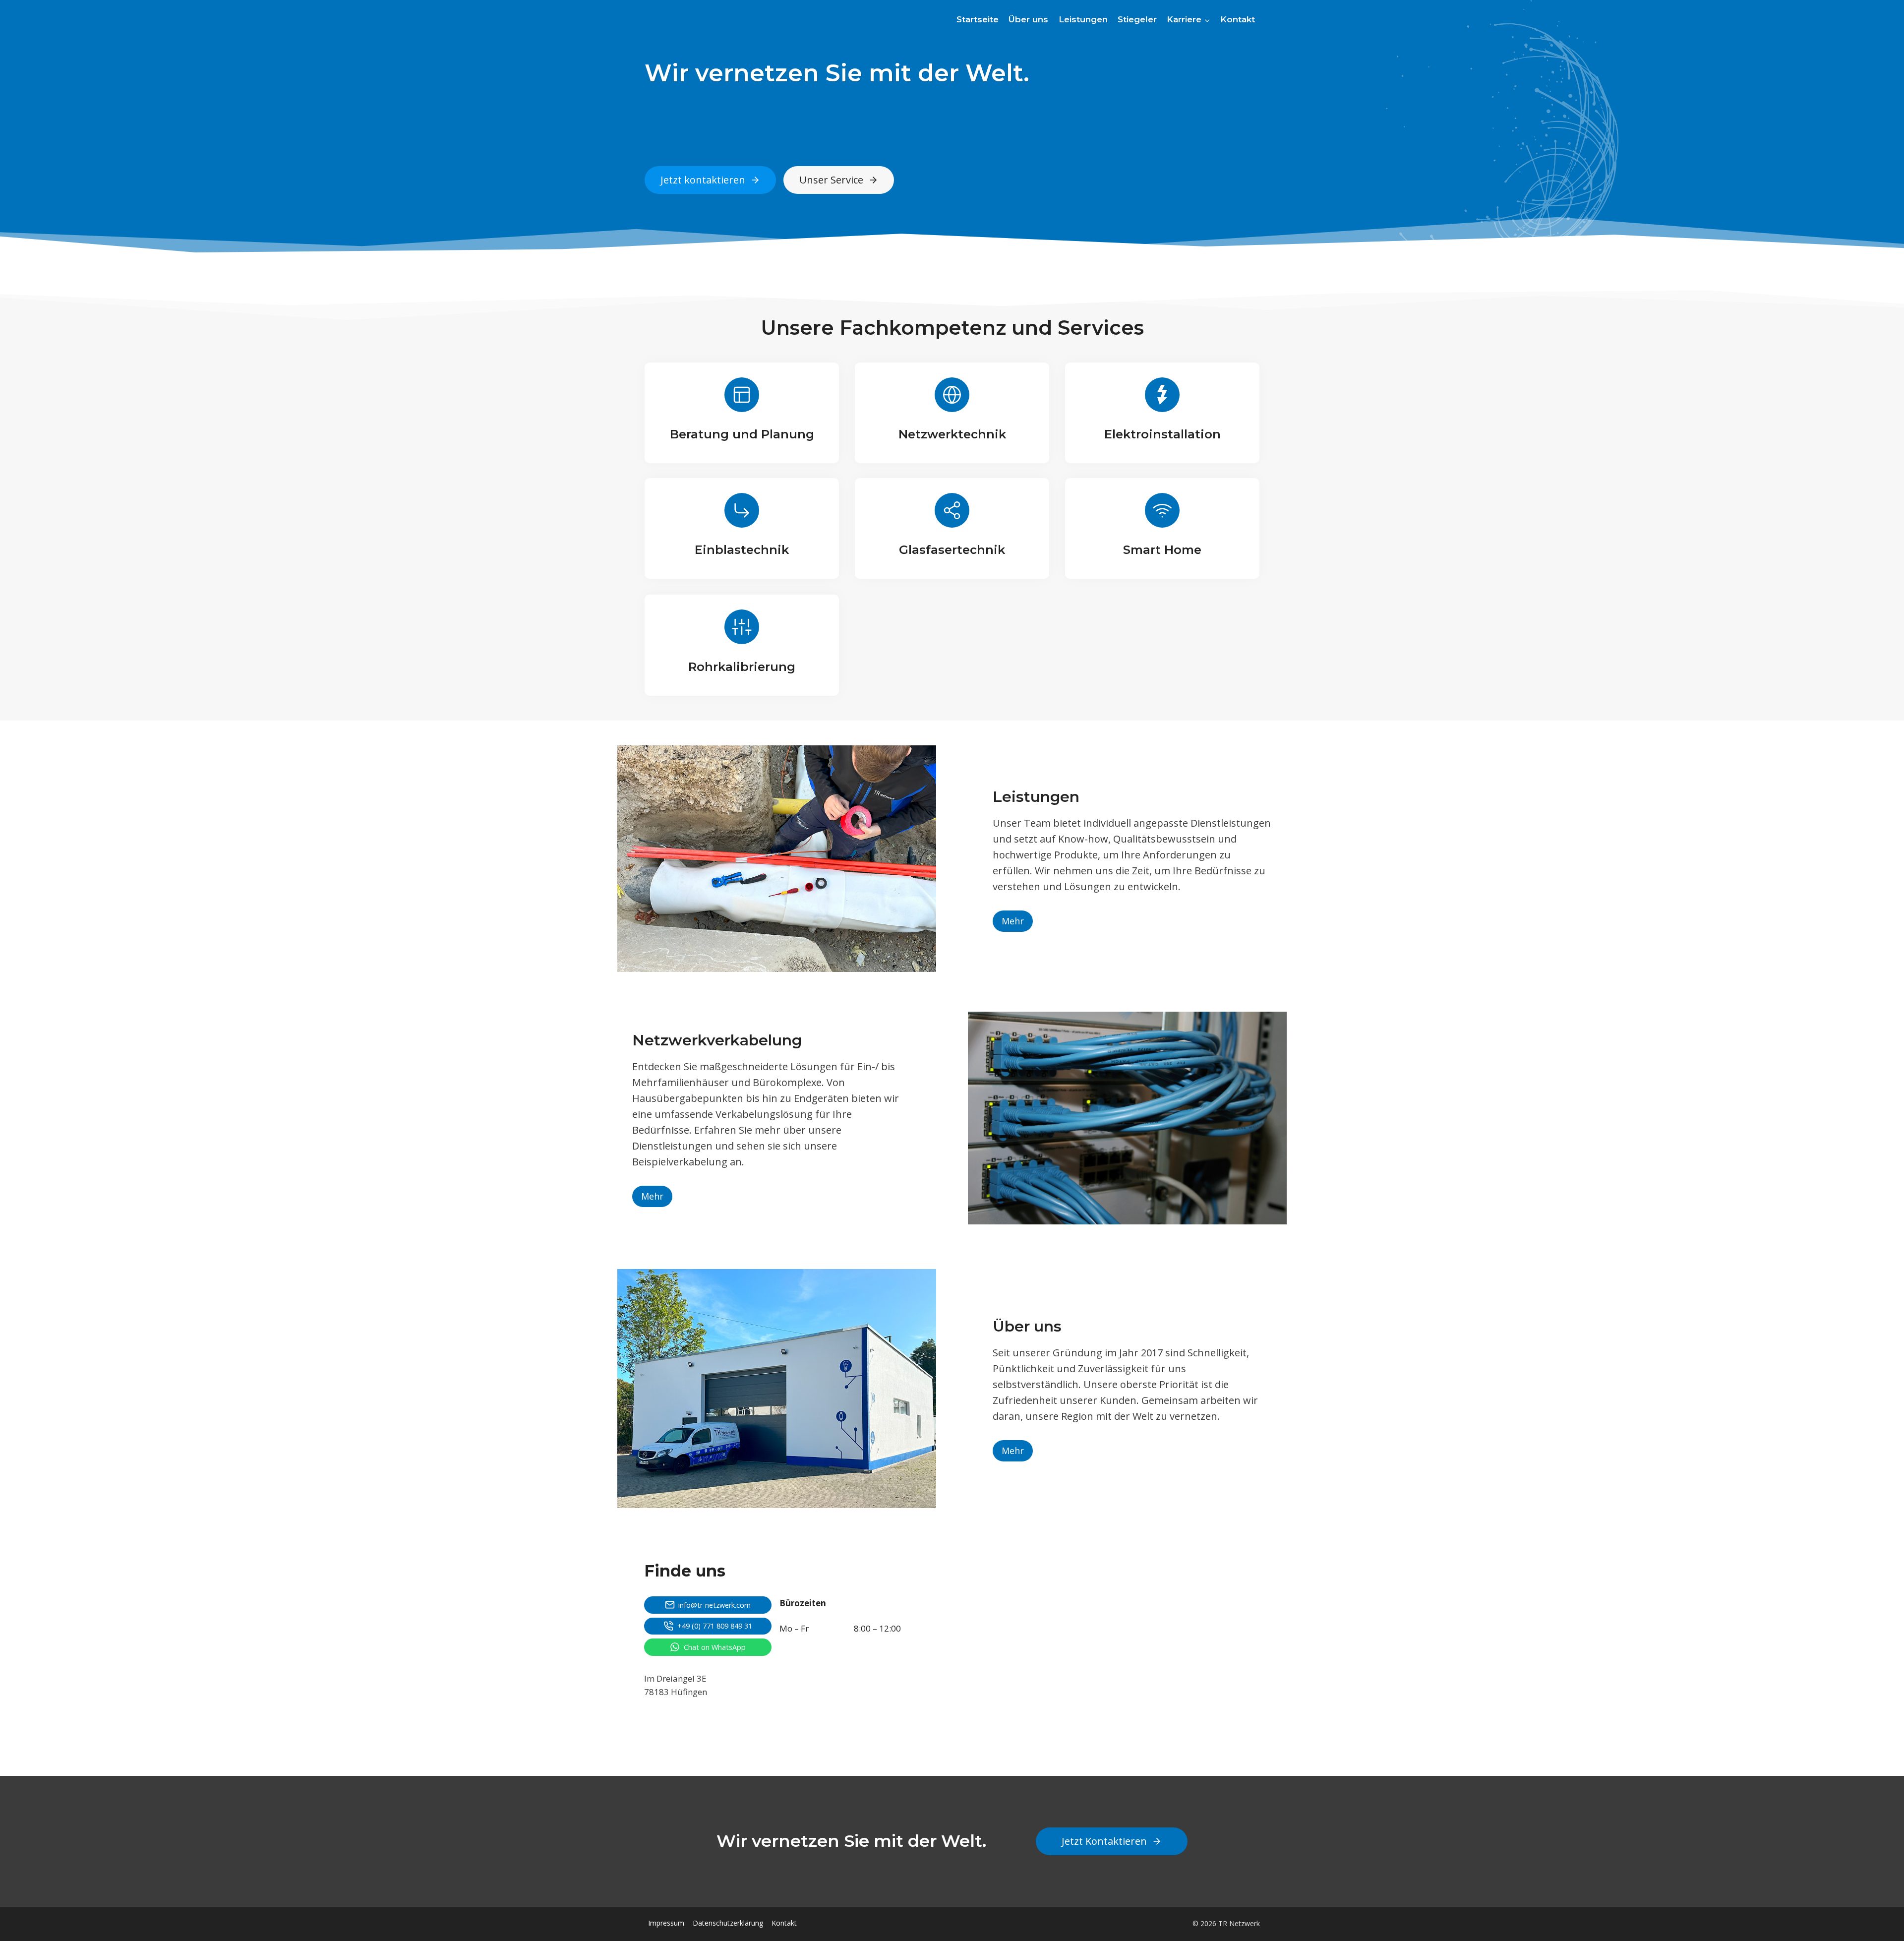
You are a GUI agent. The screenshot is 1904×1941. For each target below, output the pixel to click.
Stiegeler (1137, 19)
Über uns (1028, 19)
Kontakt (1238, 19)
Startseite (978, 19)
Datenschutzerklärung (728, 1923)
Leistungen (1083, 19)
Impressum (666, 1923)
